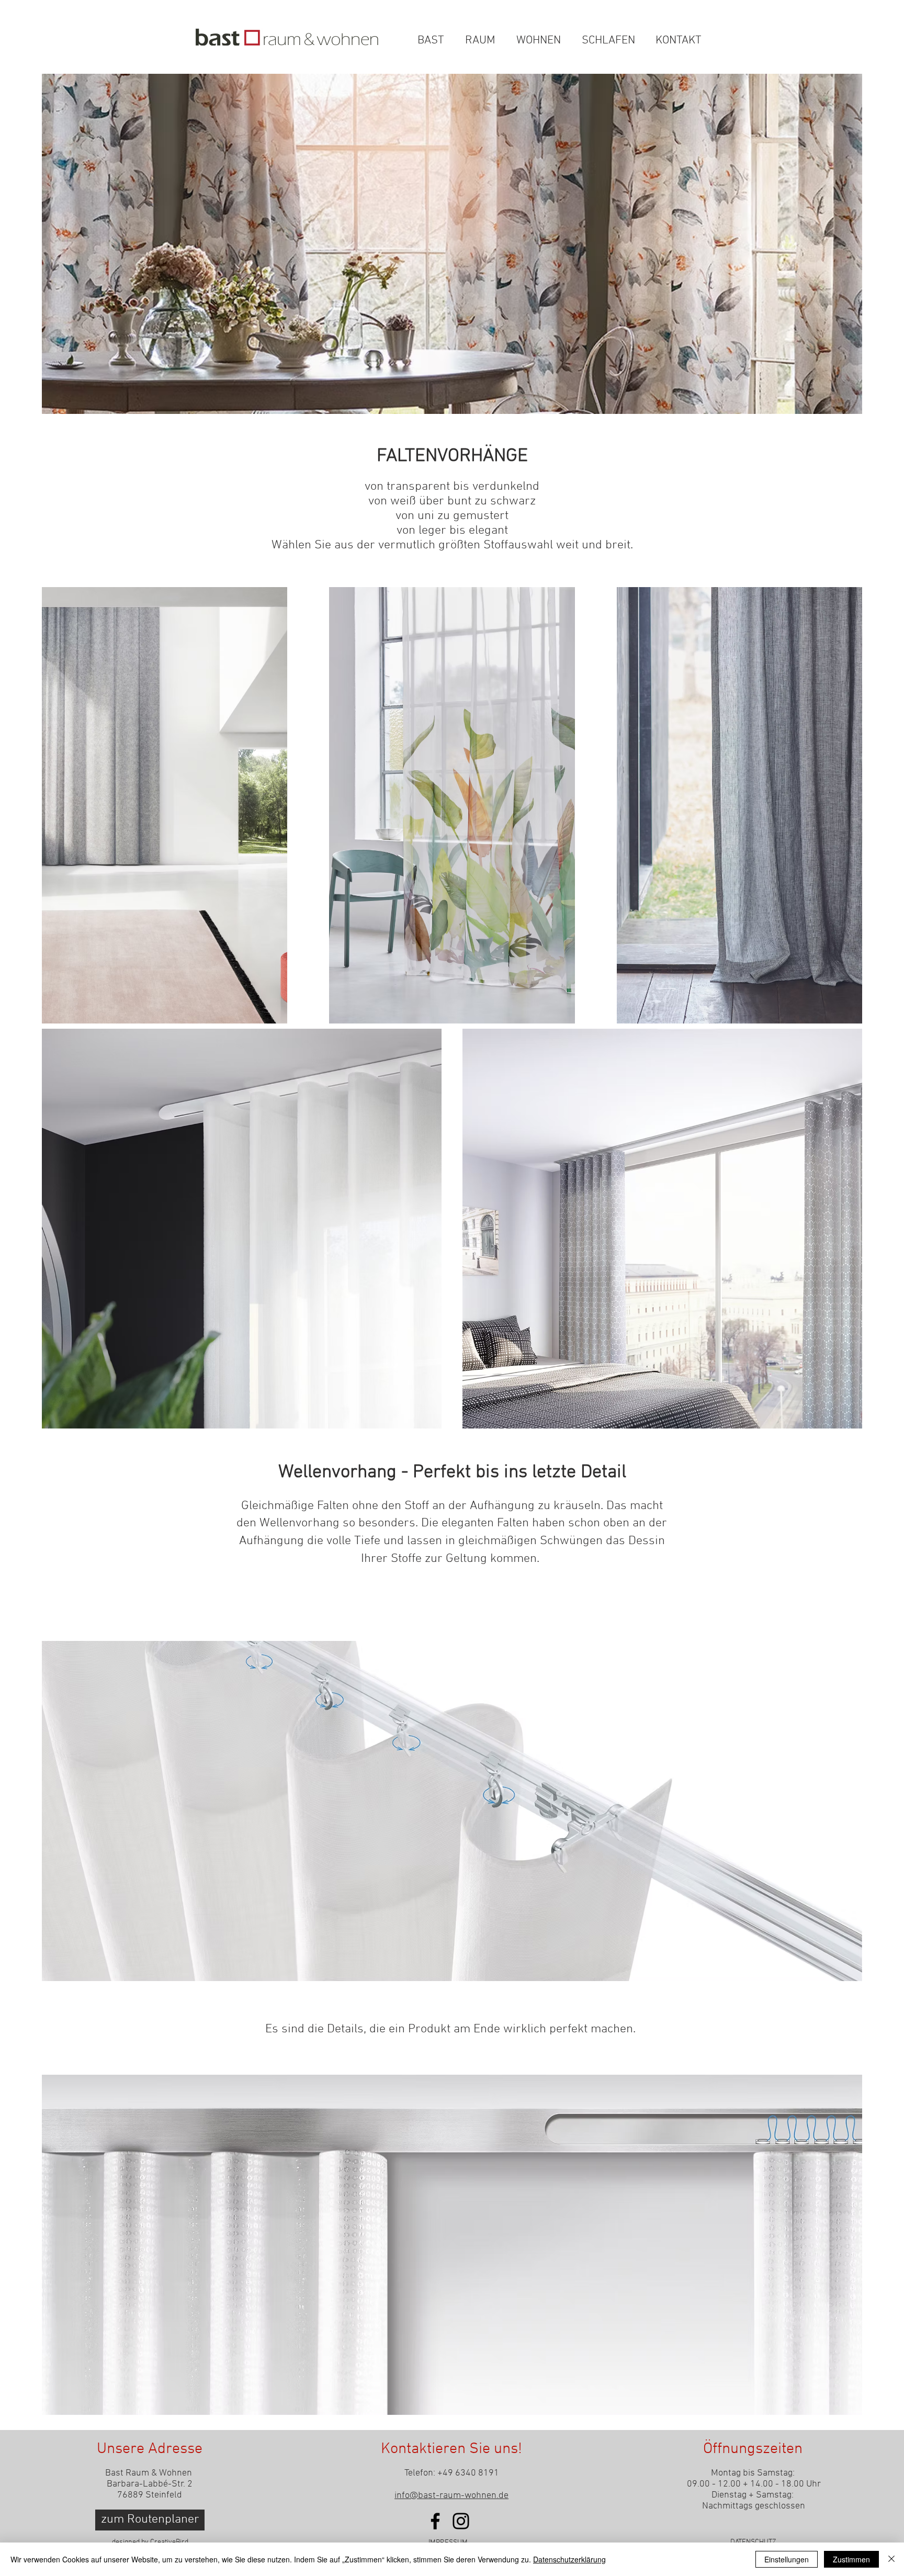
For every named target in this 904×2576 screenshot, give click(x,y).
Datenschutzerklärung (569, 2559)
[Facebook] (435, 2521)
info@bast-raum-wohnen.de (451, 2496)
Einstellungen (787, 2559)
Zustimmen (851, 2559)
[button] (699, 19)
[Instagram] (461, 2521)
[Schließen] (891, 2559)
